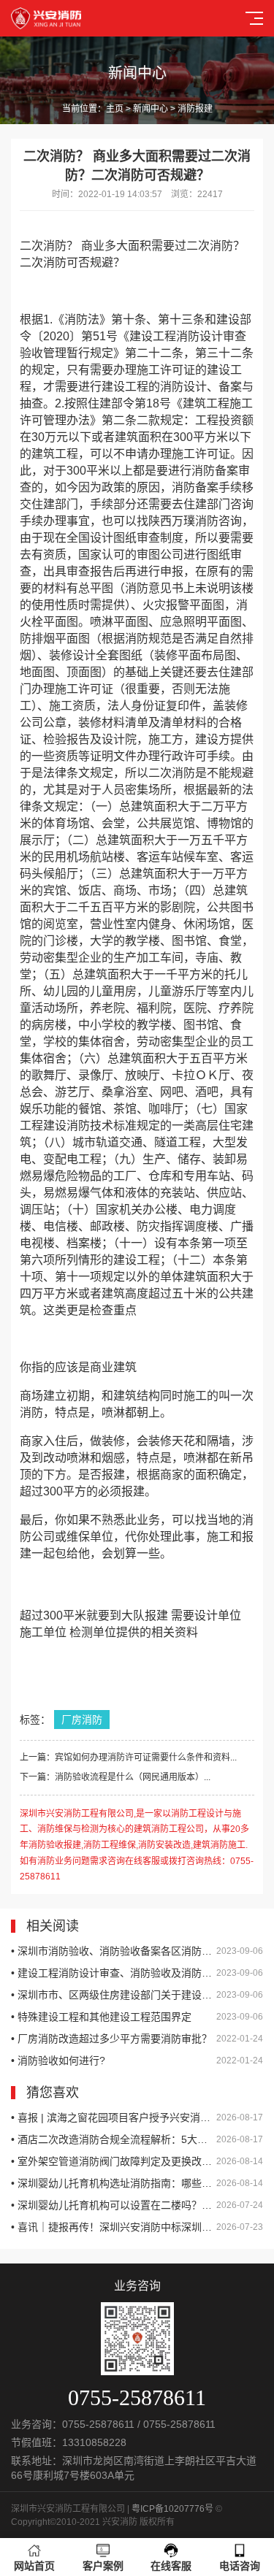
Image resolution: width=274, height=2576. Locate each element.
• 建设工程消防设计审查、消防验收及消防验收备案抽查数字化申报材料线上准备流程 (137, 1973)
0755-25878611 (98, 2424)
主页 (115, 109)
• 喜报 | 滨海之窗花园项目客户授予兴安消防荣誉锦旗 (137, 2117)
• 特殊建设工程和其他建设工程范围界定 (137, 2017)
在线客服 (171, 2566)
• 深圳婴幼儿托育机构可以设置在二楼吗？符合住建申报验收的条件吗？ (137, 2205)
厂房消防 (82, 1720)
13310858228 (94, 2442)
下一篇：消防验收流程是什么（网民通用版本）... (115, 1777)
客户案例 (103, 2566)
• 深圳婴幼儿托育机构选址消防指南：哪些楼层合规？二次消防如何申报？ (137, 2183)
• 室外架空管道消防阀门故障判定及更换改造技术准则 (137, 2161)
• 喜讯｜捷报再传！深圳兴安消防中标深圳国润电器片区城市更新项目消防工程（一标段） (137, 2227)
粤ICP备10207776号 (172, 2509)
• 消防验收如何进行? (137, 2061)
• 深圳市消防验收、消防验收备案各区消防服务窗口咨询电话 (137, 1951)
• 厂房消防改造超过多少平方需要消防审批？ (137, 2039)
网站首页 (34, 2566)
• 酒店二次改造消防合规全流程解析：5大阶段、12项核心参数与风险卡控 (137, 2139)
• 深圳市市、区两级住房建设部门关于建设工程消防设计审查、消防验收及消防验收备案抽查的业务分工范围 (137, 1995)
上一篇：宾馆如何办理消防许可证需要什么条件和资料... (128, 1757)
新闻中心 (151, 109)
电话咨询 (240, 2566)
